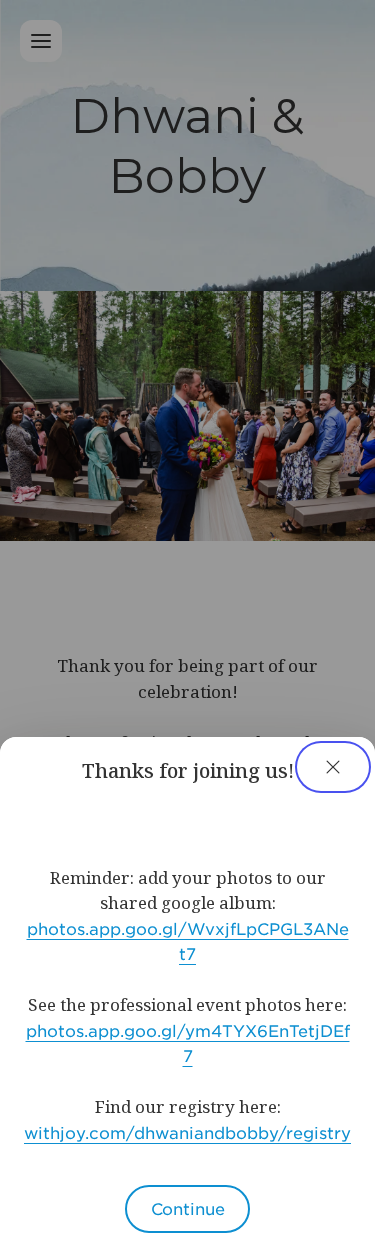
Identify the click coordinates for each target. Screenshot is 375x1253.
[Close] (333, 767)
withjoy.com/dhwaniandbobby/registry (187, 1132)
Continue (188, 1208)
